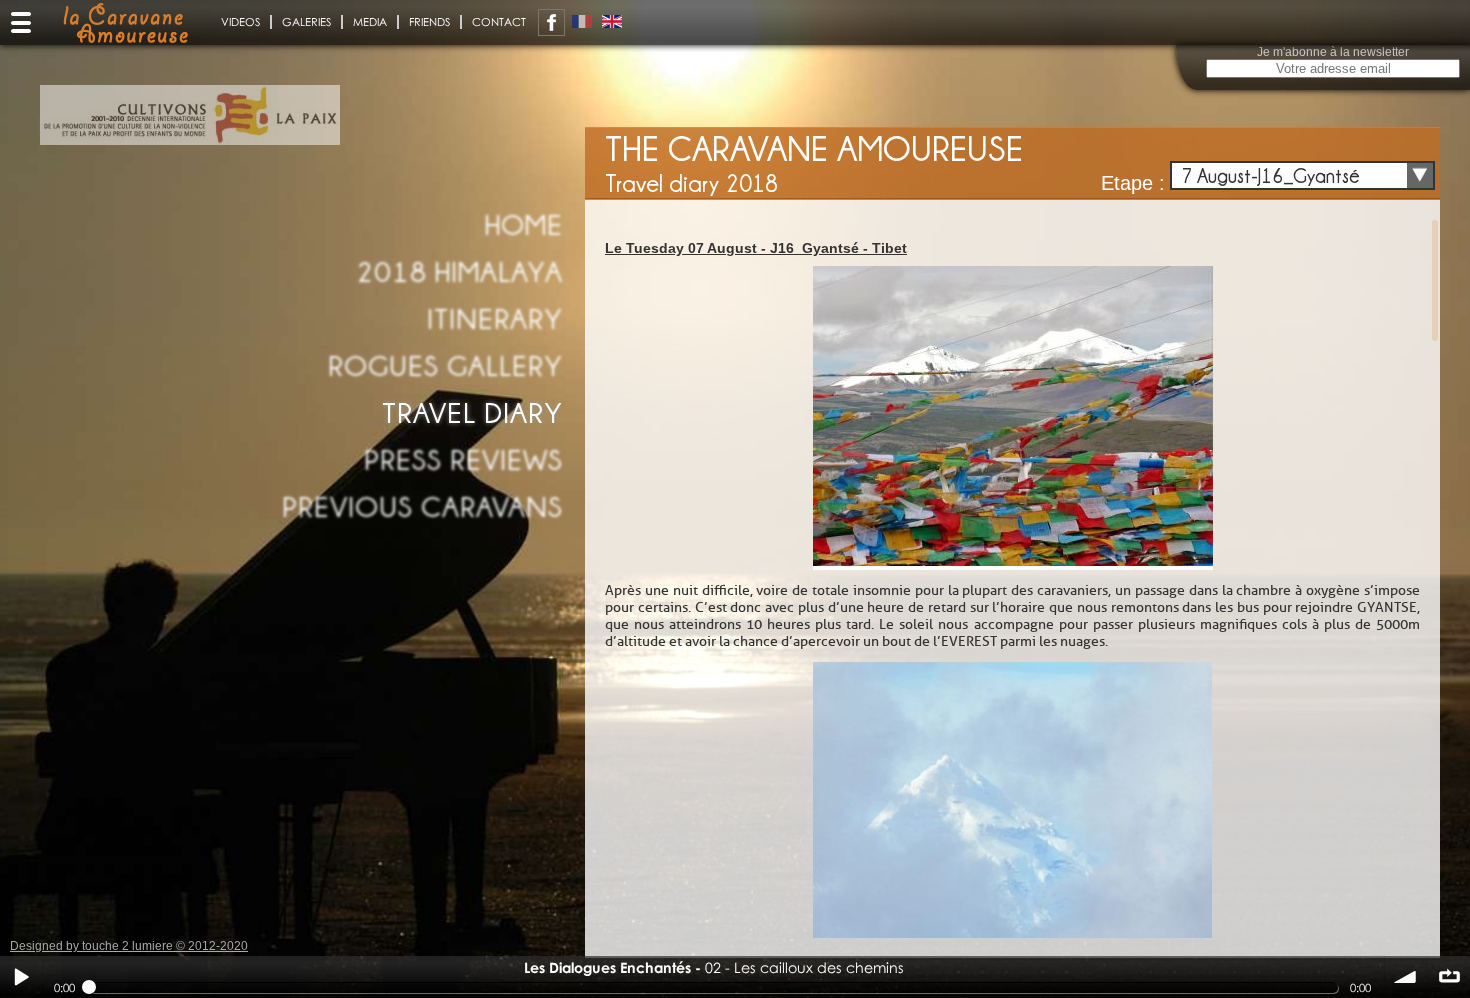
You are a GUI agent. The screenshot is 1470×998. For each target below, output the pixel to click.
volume (1406, 977)
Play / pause (21, 977)
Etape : (1133, 183)
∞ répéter (1449, 977)
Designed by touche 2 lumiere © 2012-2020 (129, 946)
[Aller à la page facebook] (551, 22)
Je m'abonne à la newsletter (1333, 52)
